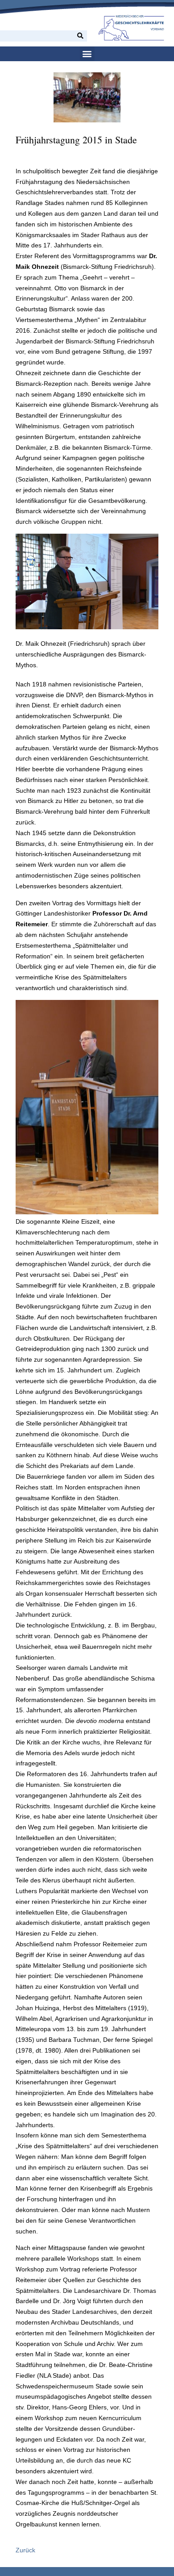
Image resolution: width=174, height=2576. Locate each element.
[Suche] (80, 36)
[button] (87, 54)
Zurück (25, 2550)
